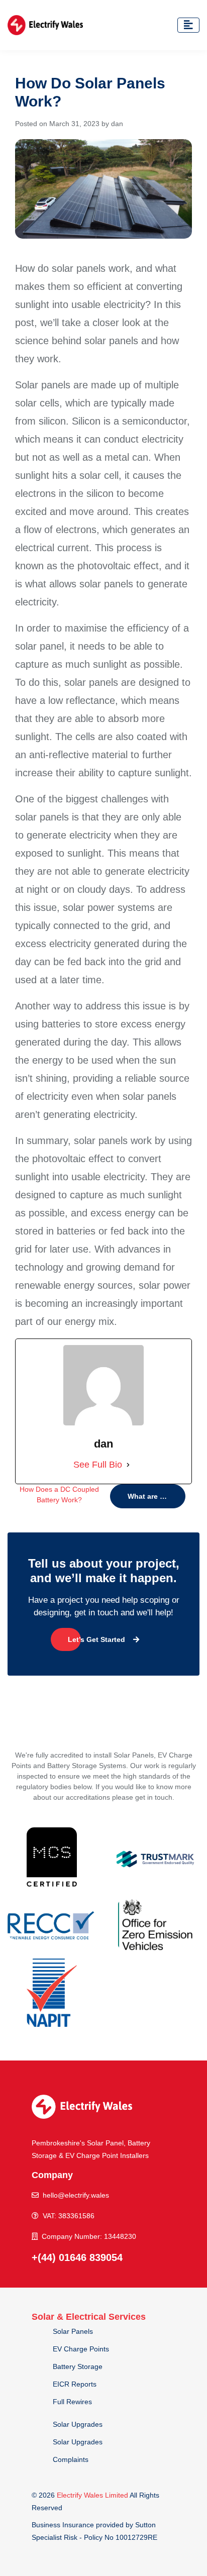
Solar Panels (73, 2331)
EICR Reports (75, 2384)
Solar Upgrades (78, 2424)
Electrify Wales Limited (92, 2495)
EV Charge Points (81, 2349)
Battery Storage (78, 2366)
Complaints (71, 2459)
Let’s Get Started (96, 1639)
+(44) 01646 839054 (77, 2257)
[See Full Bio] (128, 1465)
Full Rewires (72, 2402)
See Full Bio (98, 1465)
